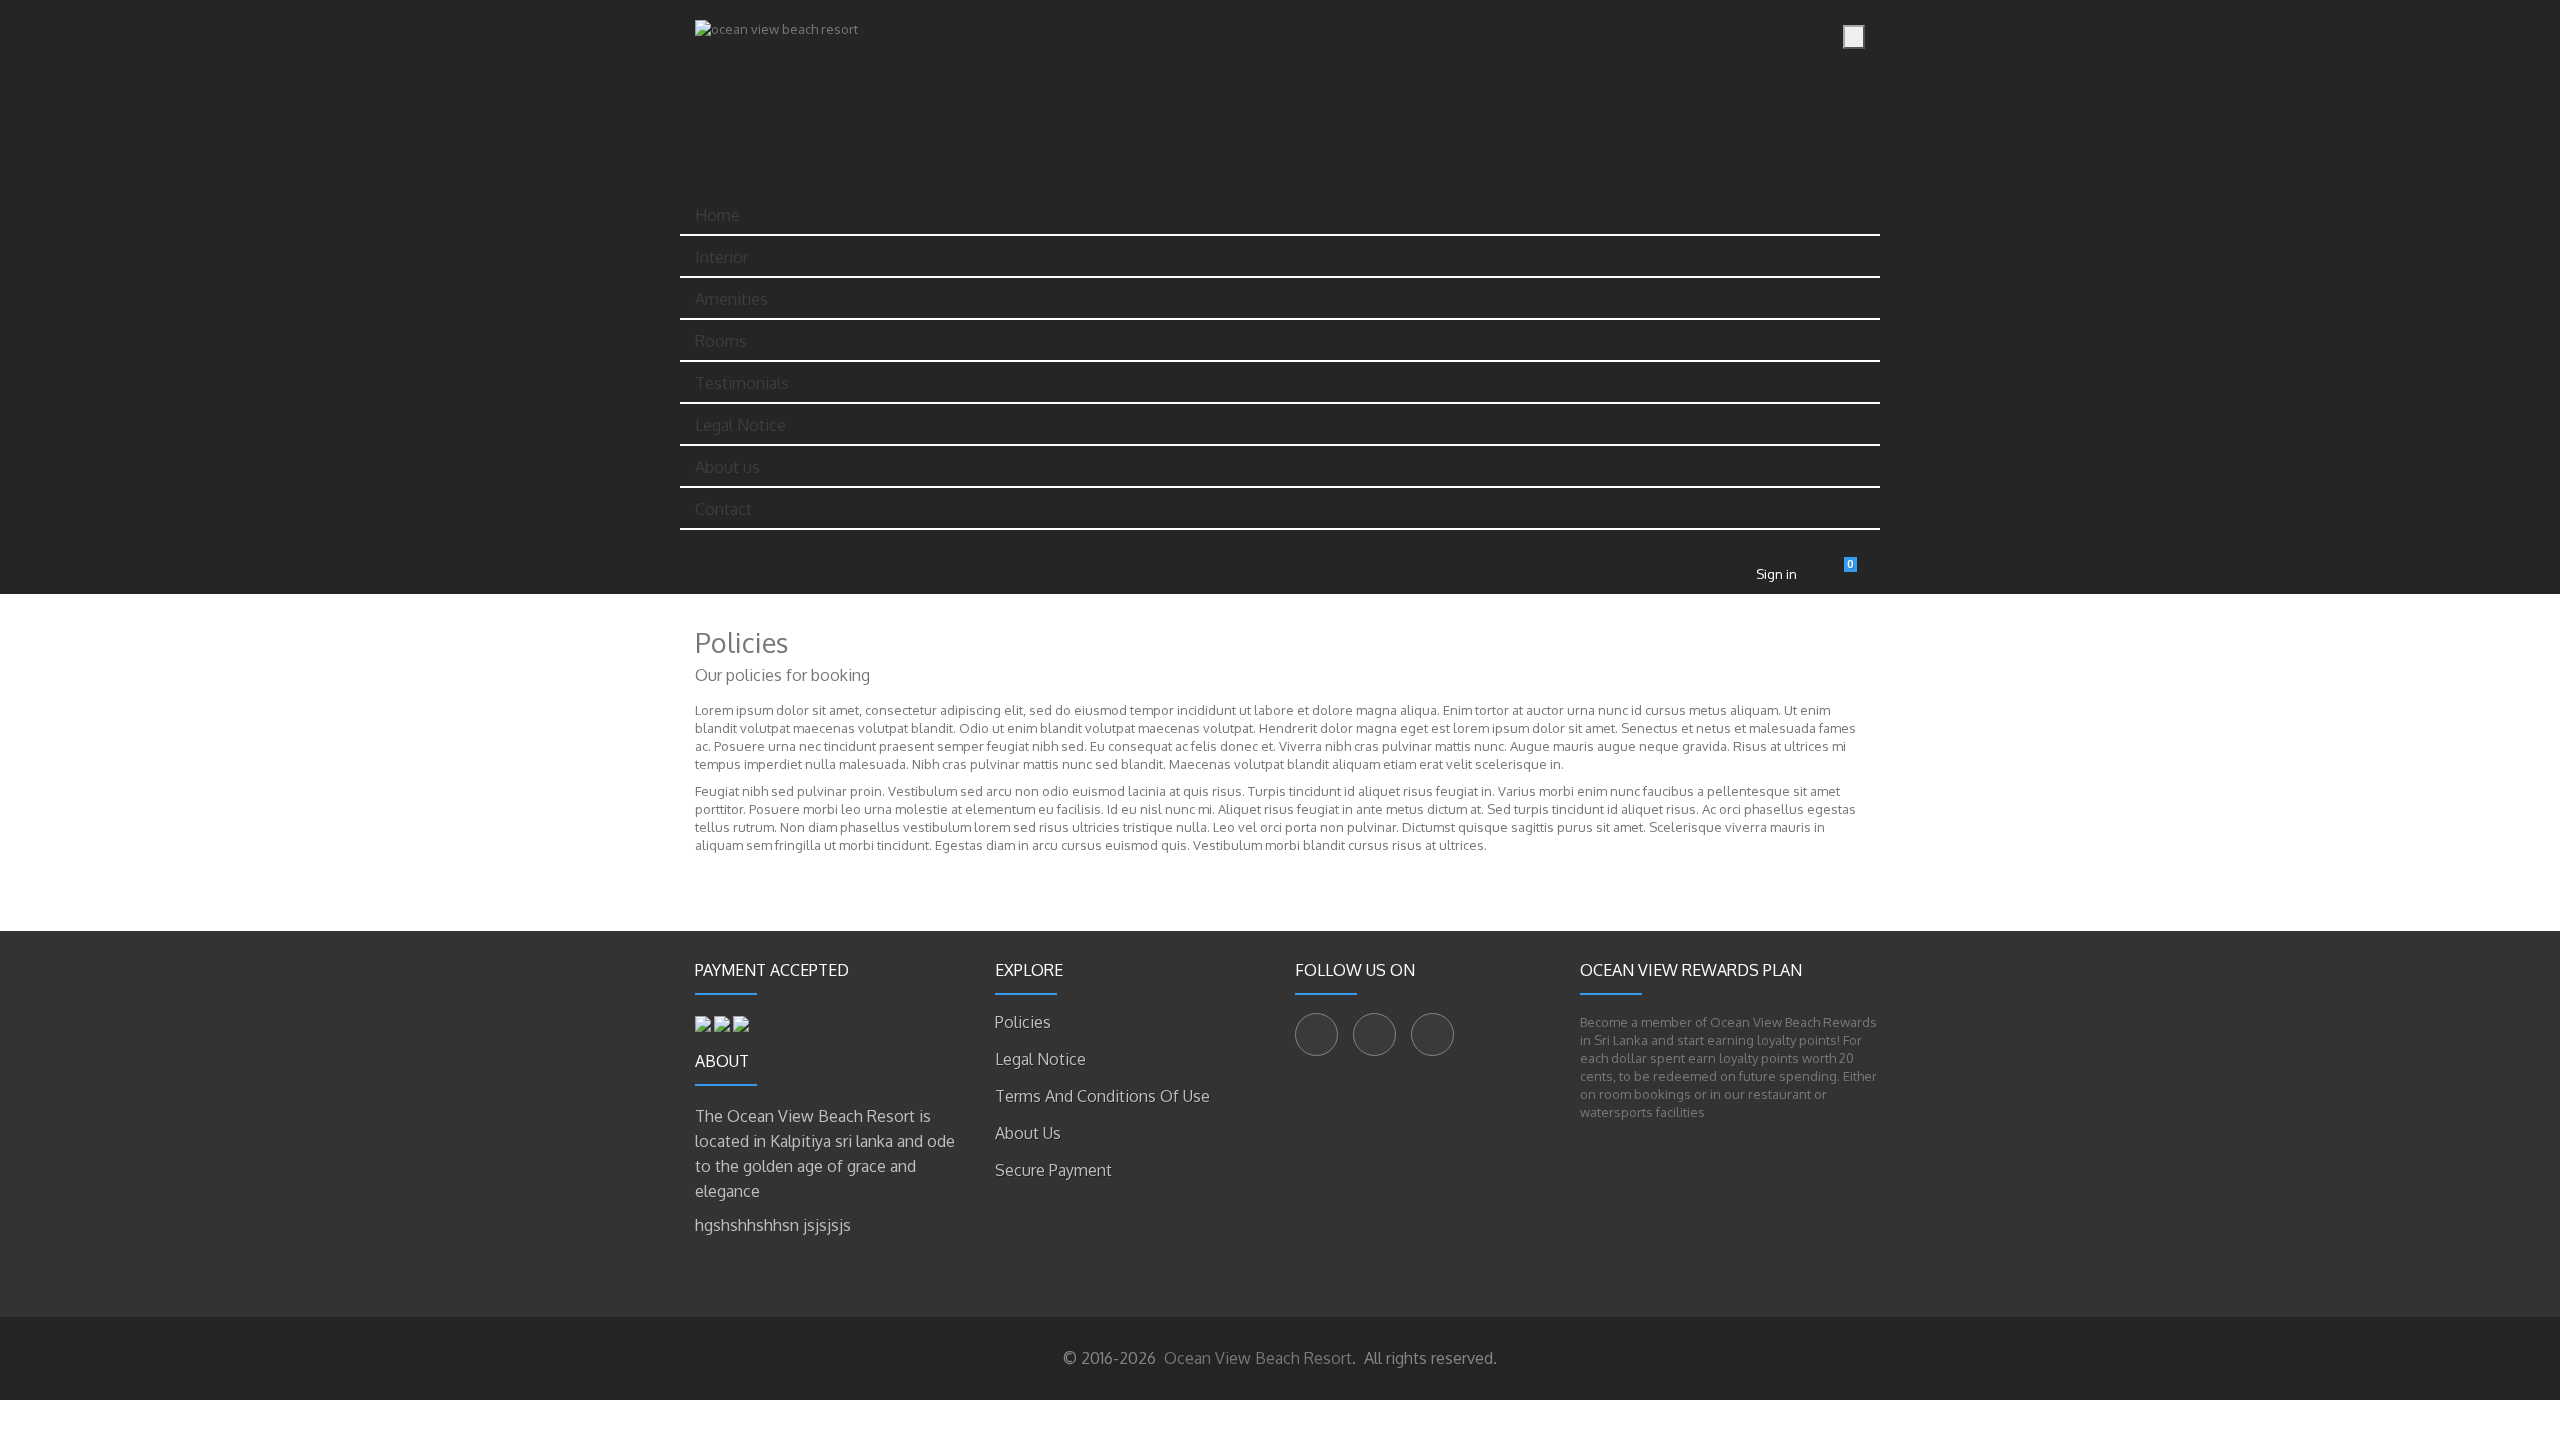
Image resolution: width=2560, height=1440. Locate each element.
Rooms (721, 341)
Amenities (731, 299)
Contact (723, 509)
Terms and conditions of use (1102, 1096)
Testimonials (742, 383)
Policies (1023, 1022)
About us (727, 467)
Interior (721, 257)
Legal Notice (740, 425)
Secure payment (1053, 1170)
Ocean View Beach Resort (1256, 1358)
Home (717, 215)
